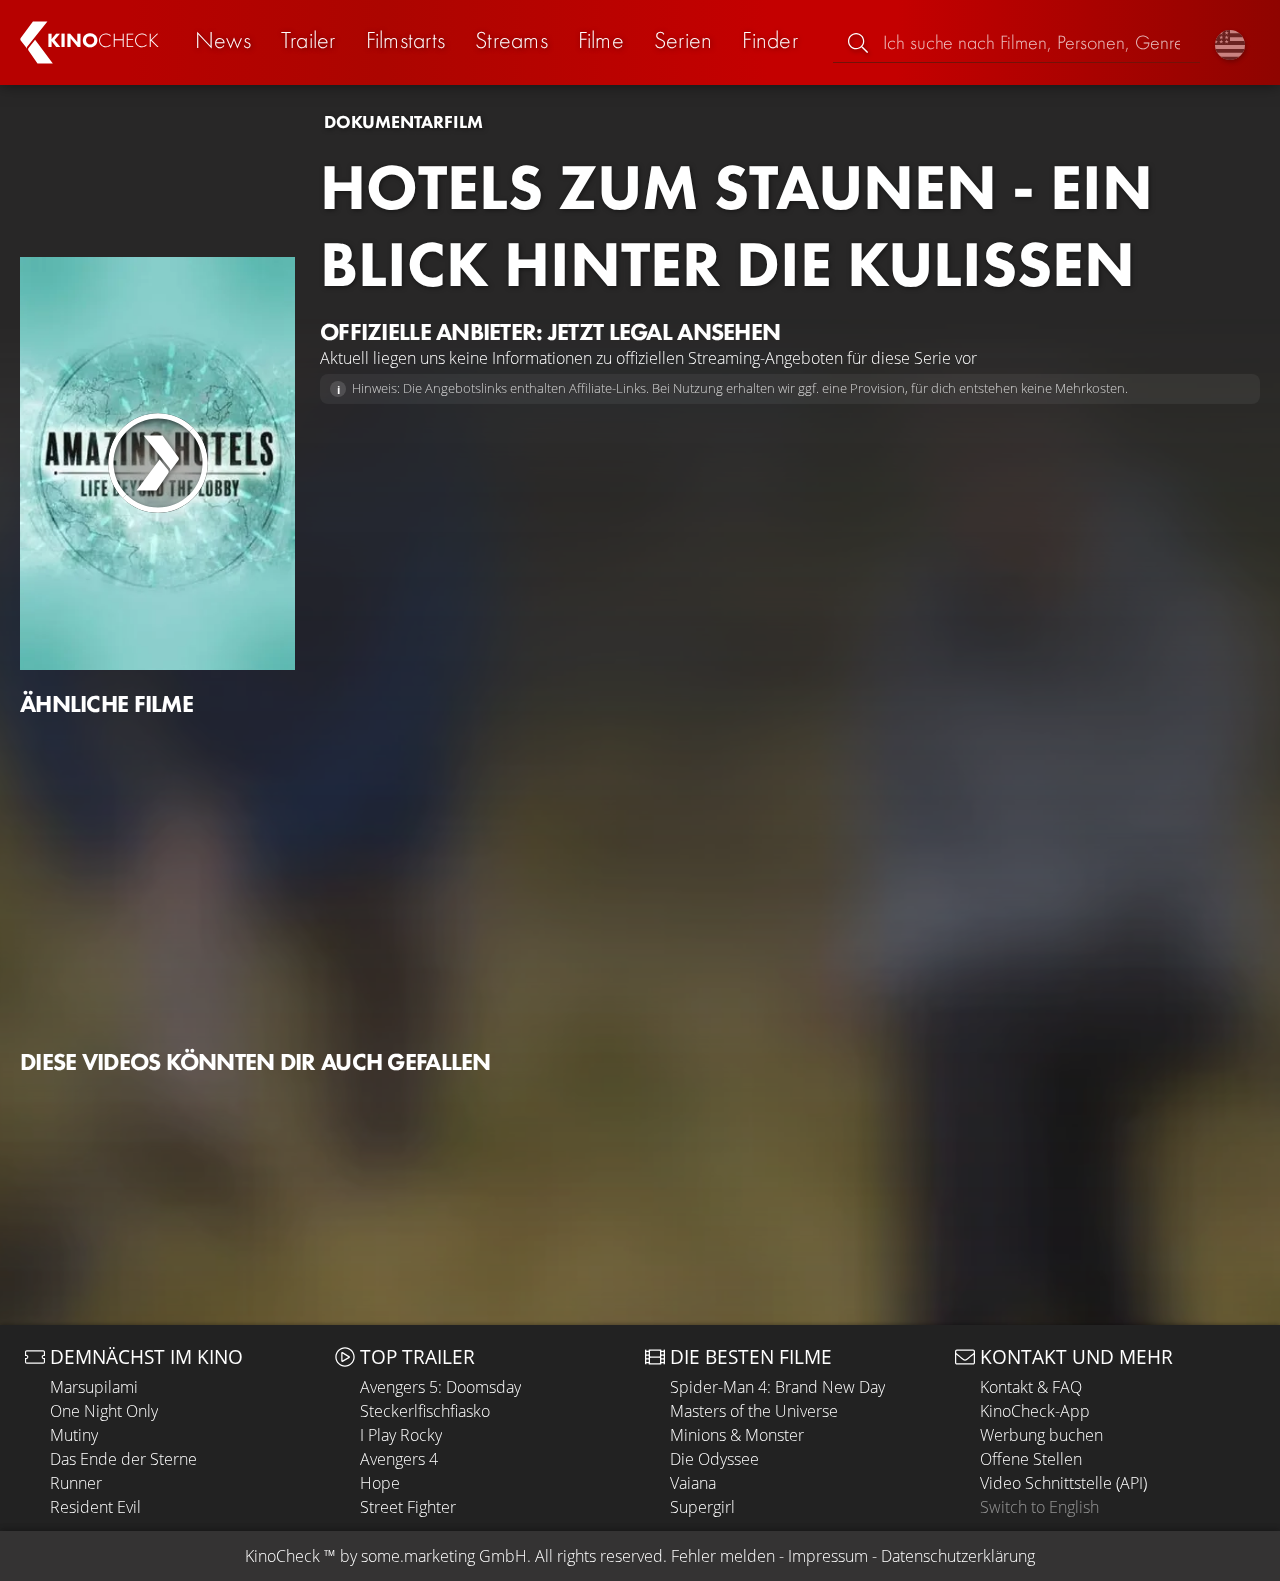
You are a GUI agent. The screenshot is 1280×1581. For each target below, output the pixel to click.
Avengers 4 (399, 1459)
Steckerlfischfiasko (425, 1411)
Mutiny (74, 1435)
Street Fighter (408, 1507)
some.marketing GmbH (444, 1556)
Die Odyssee (714, 1459)
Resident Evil (95, 1507)
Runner (76, 1483)
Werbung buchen (1041, 1435)
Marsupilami (94, 1387)
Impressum (828, 1556)
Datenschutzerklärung (958, 1556)
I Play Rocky (401, 1435)
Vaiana (693, 1483)
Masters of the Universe (754, 1411)
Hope (380, 1483)
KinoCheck (282, 1556)
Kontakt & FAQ (1031, 1387)
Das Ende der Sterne (123, 1459)
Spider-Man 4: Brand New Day (777, 1387)
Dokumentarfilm (403, 122)
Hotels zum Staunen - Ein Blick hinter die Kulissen (736, 225)
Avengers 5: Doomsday (440, 1387)
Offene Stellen (1031, 1459)
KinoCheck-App (1035, 1411)
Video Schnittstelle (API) (1063, 1483)
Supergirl (702, 1507)
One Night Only (104, 1411)
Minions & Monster (737, 1435)
